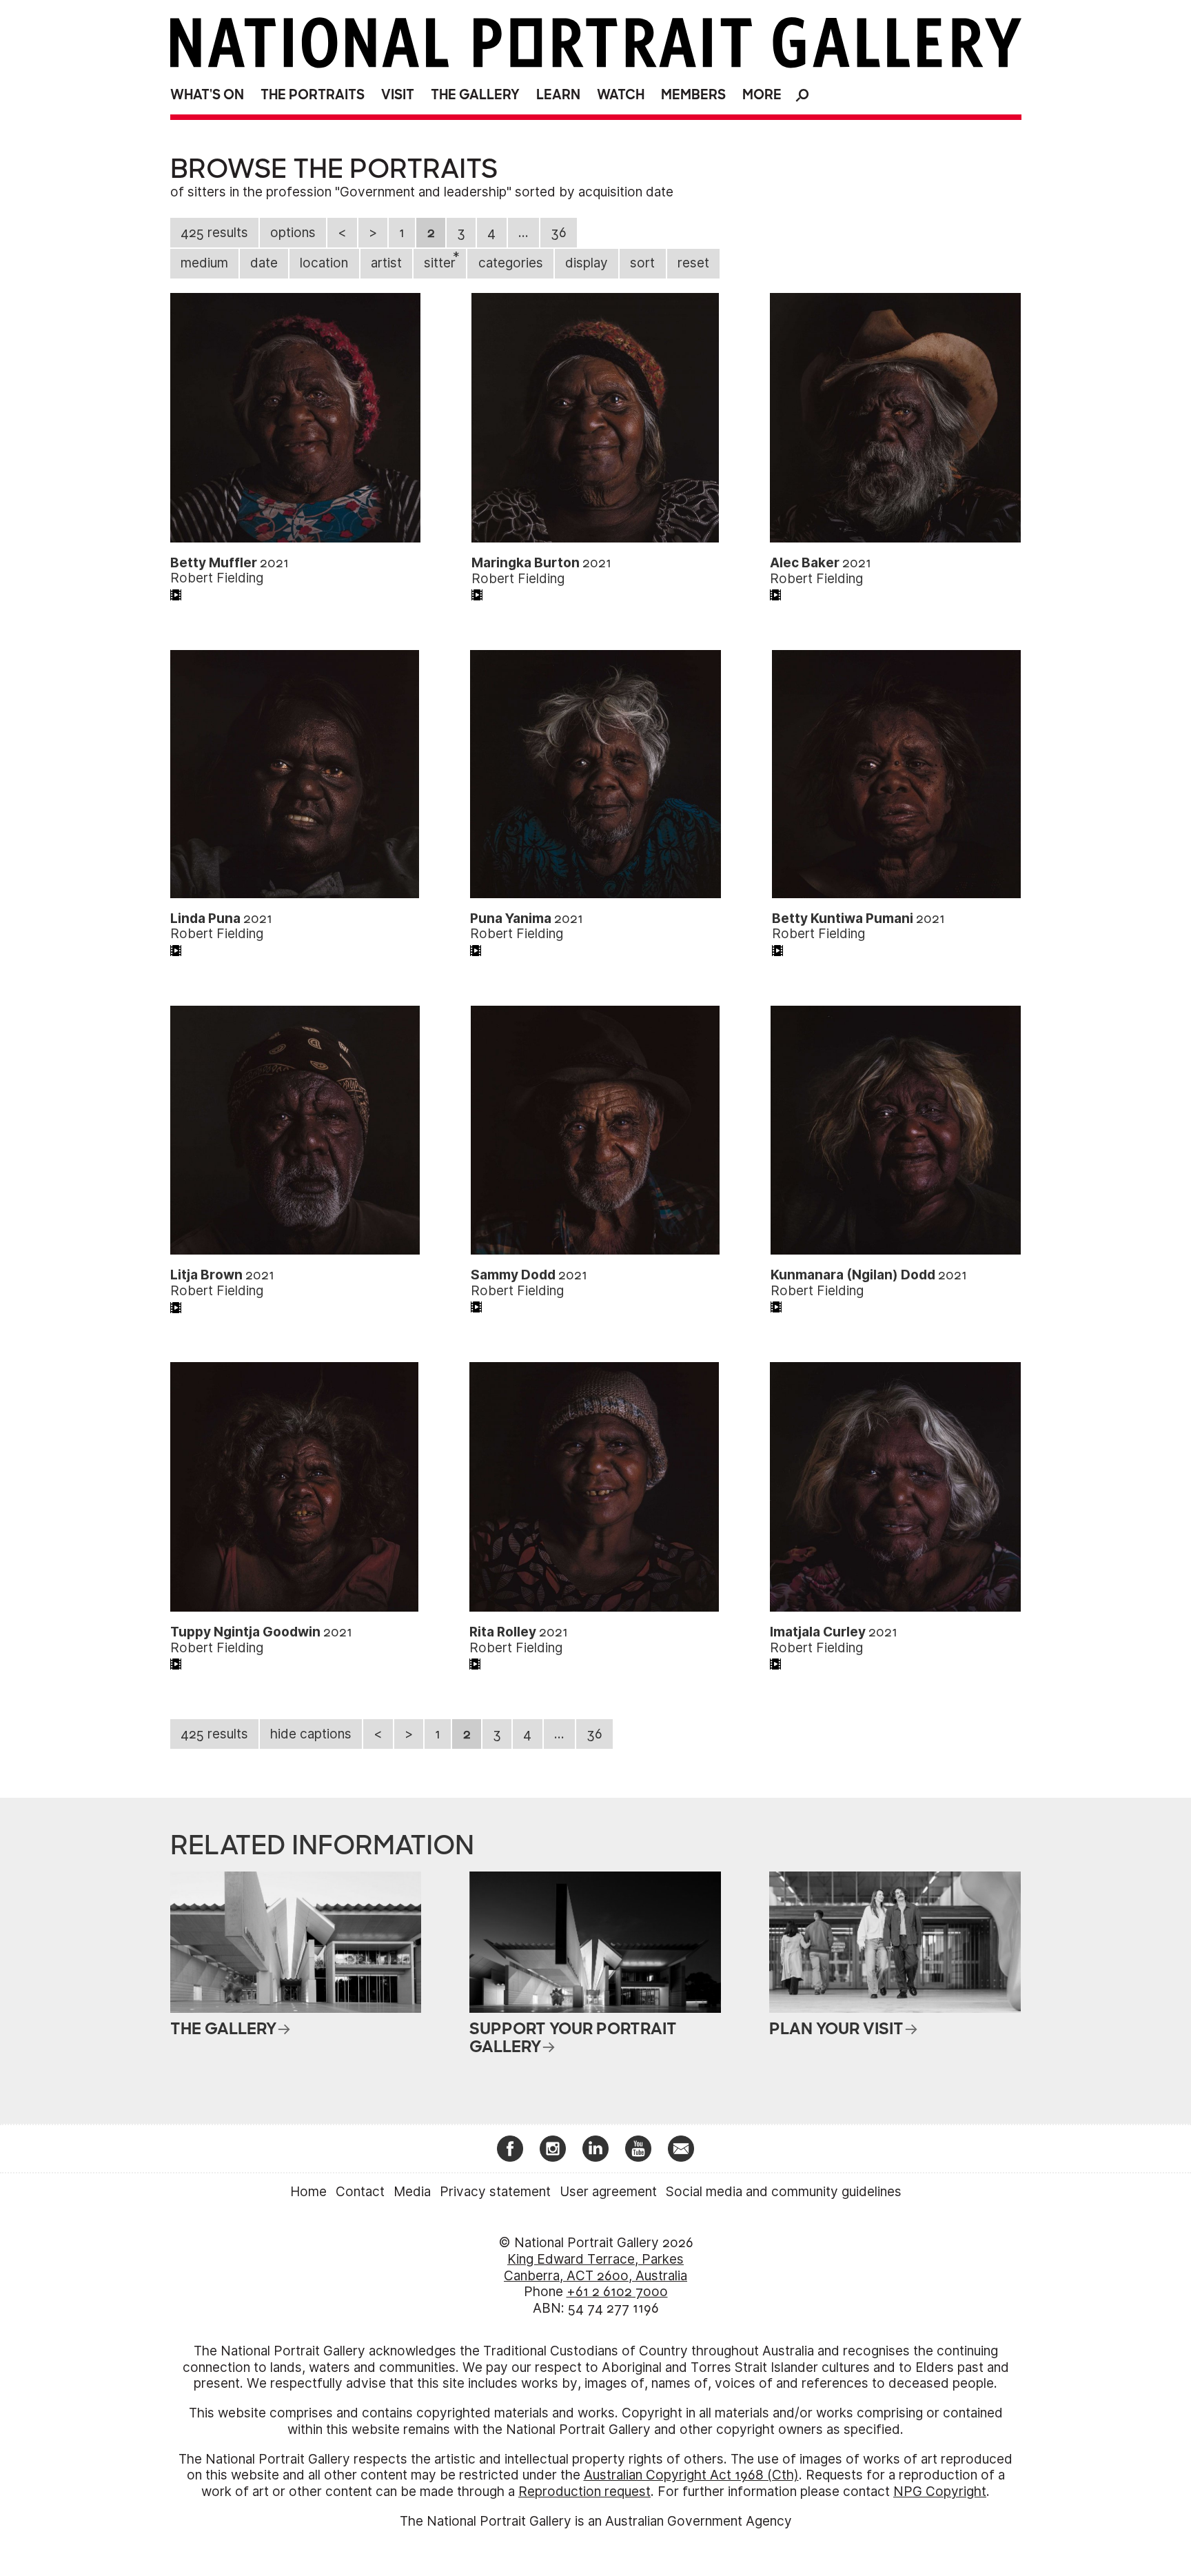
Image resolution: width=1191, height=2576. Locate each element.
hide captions (311, 1734)
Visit (398, 95)
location (324, 263)
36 (559, 233)
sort (642, 263)
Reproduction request (584, 2492)
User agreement (608, 2192)
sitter (442, 260)
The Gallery (475, 95)
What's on (207, 95)
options (293, 233)
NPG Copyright (940, 2492)
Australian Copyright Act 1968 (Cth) (691, 2475)
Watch (621, 95)
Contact (360, 2192)
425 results (214, 233)
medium (204, 263)
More (762, 95)
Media (412, 2192)
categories (511, 263)
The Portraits (313, 95)
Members (693, 95)
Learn (558, 95)
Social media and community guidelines (784, 2192)
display (587, 263)
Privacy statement (495, 2192)
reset (693, 263)
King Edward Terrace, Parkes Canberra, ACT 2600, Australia (595, 2268)
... (523, 233)
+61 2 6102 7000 (617, 2292)
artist (386, 263)
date (264, 263)
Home (308, 2192)
